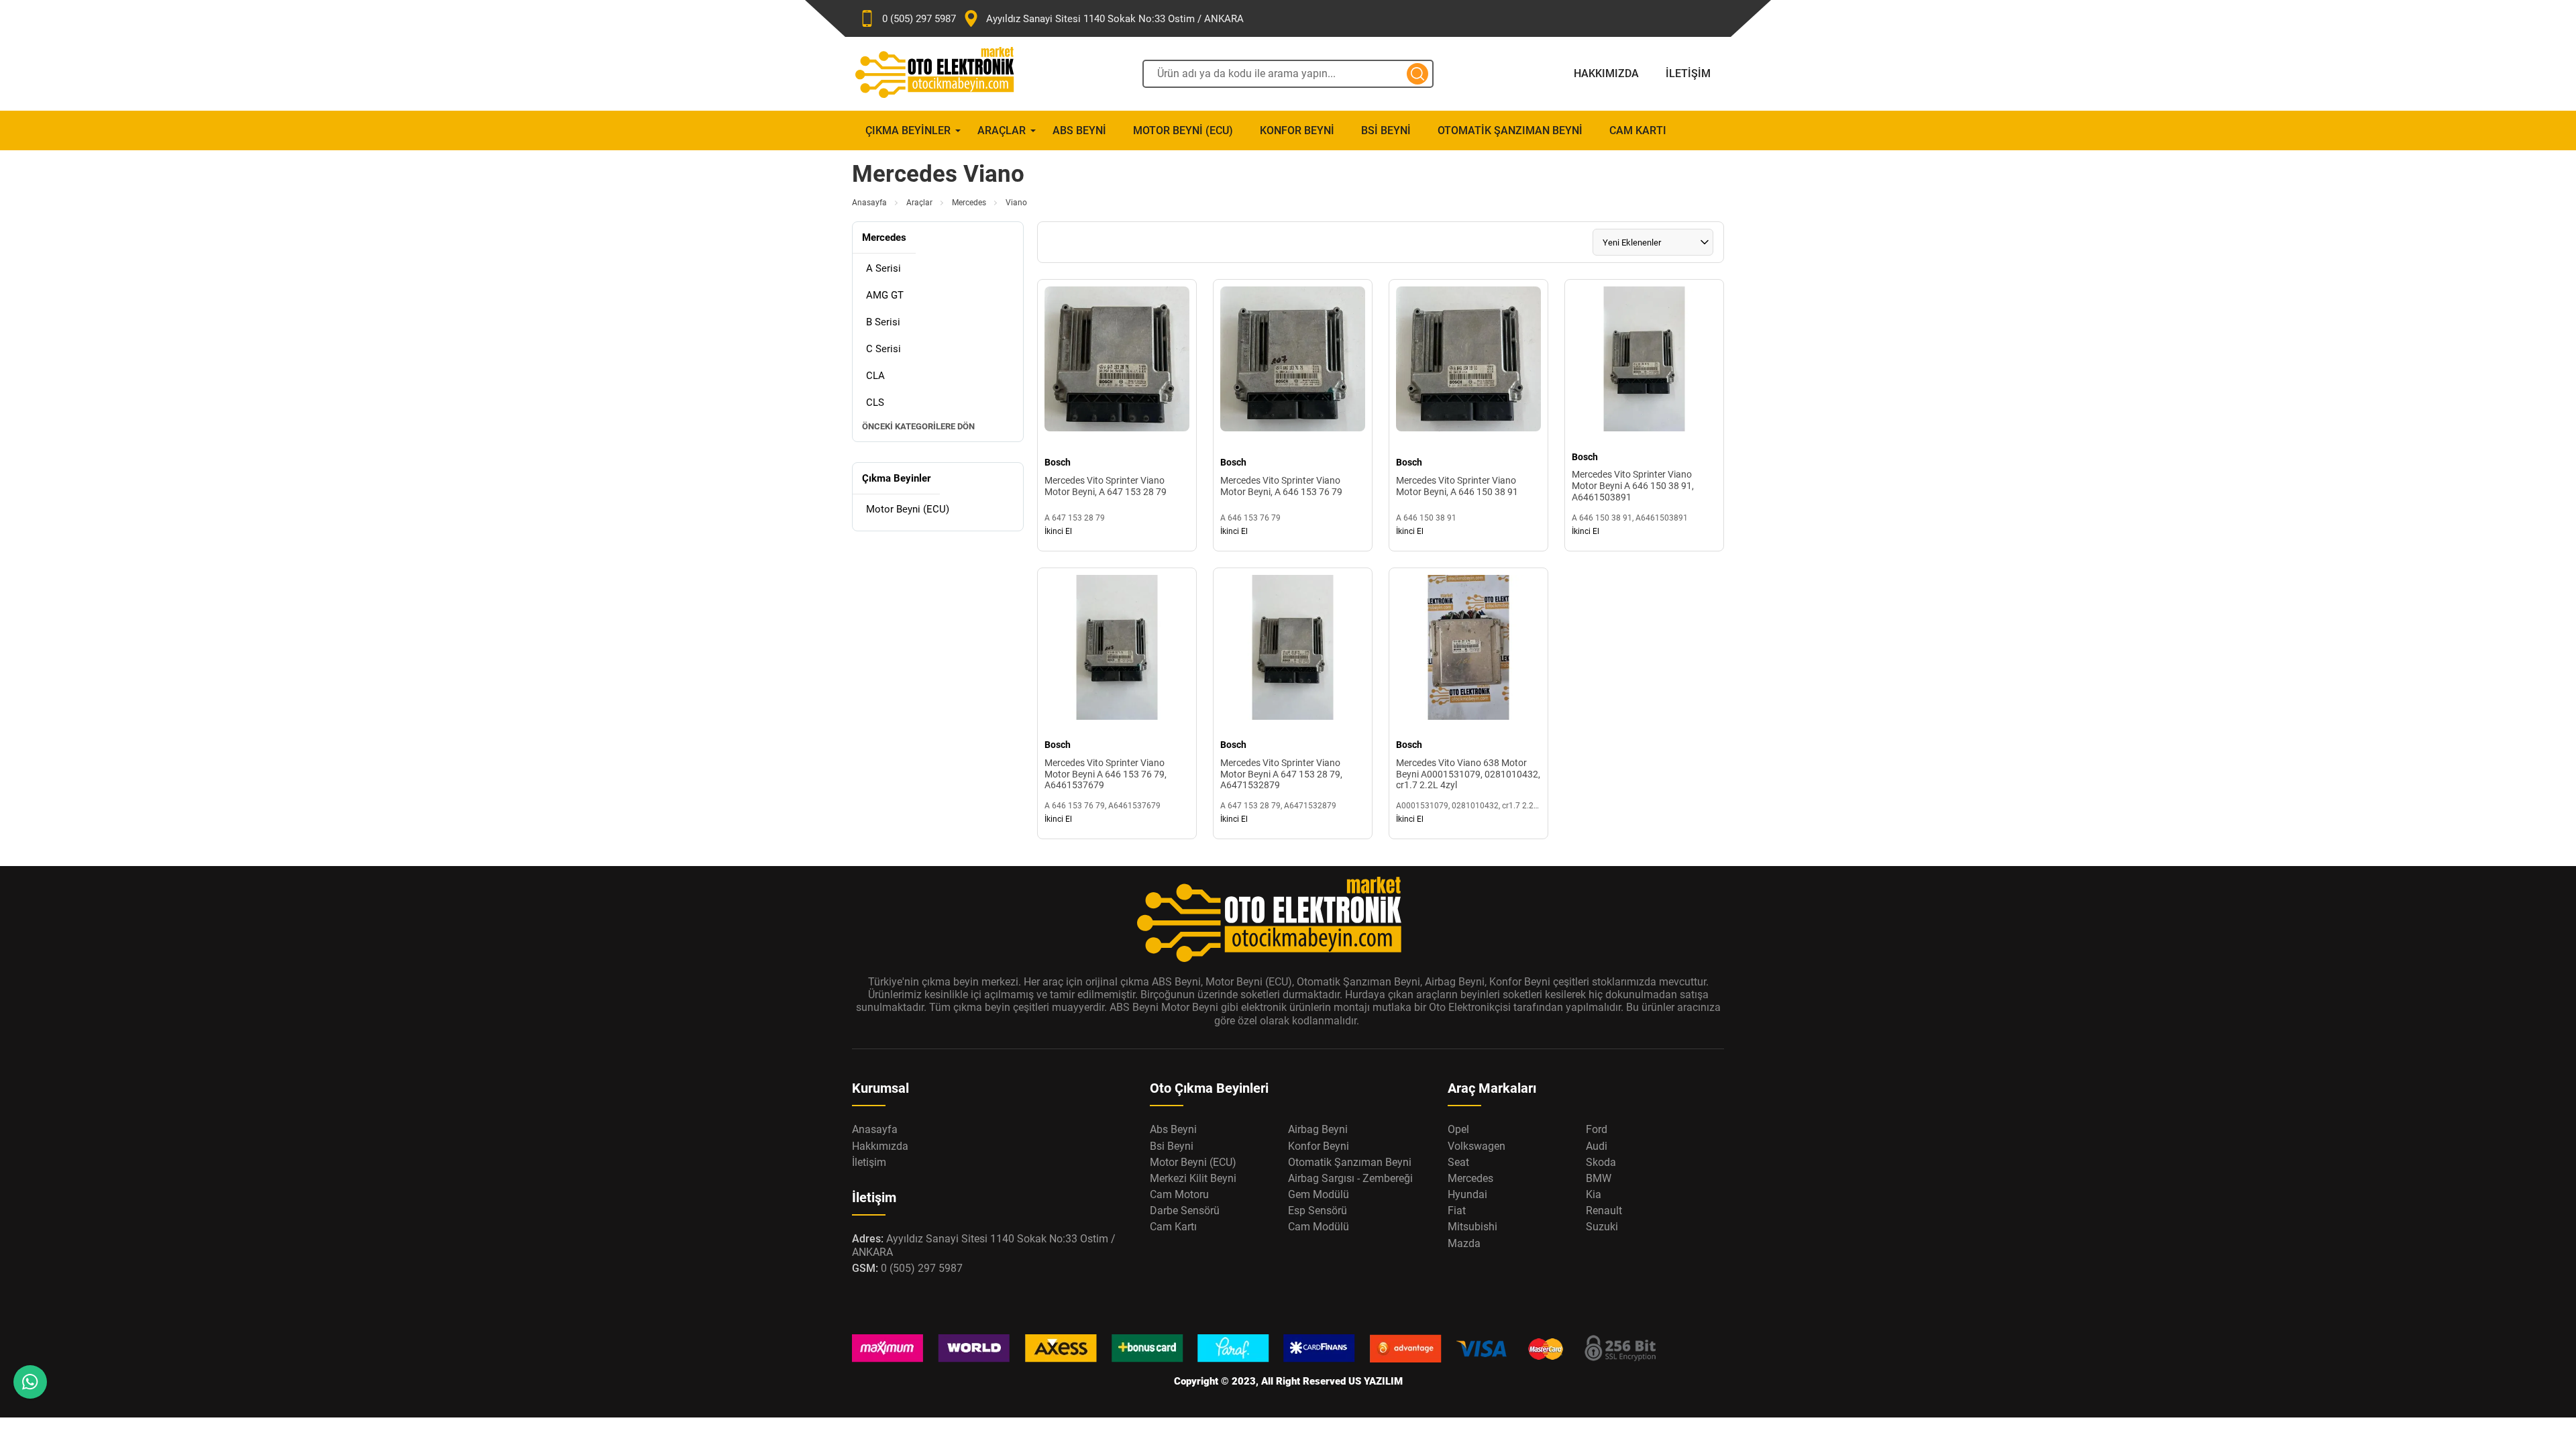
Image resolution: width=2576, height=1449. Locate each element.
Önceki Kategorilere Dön (918, 426)
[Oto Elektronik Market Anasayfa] (946, 74)
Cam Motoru (1179, 1194)
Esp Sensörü (1318, 1211)
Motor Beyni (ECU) (1183, 130)
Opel (1458, 1129)
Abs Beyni (1079, 130)
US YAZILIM (1376, 1381)
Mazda (1464, 1243)
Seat (1458, 1162)
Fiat (1457, 1211)
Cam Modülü (1319, 1227)
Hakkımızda (1606, 73)
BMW (1599, 1178)
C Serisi (883, 349)
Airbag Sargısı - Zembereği (1350, 1178)
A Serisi (883, 268)
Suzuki (1602, 1227)
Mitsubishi (1472, 1227)
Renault (1604, 1211)
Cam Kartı (1638, 130)
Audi (1597, 1146)
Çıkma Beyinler (908, 130)
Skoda (1601, 1162)
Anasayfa (869, 203)
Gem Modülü (1319, 1194)
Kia (1594, 1194)
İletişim (1688, 73)
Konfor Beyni (1297, 130)
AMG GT (885, 295)
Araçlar (1002, 130)
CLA (875, 376)
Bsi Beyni (1386, 130)
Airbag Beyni (1318, 1129)
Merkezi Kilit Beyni (1193, 1178)
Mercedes (969, 203)
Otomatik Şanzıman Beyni (1510, 130)
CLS (875, 402)
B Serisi (883, 322)
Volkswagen (1477, 1146)
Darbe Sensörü (1185, 1211)
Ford (1597, 1129)
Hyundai (1467, 1194)
